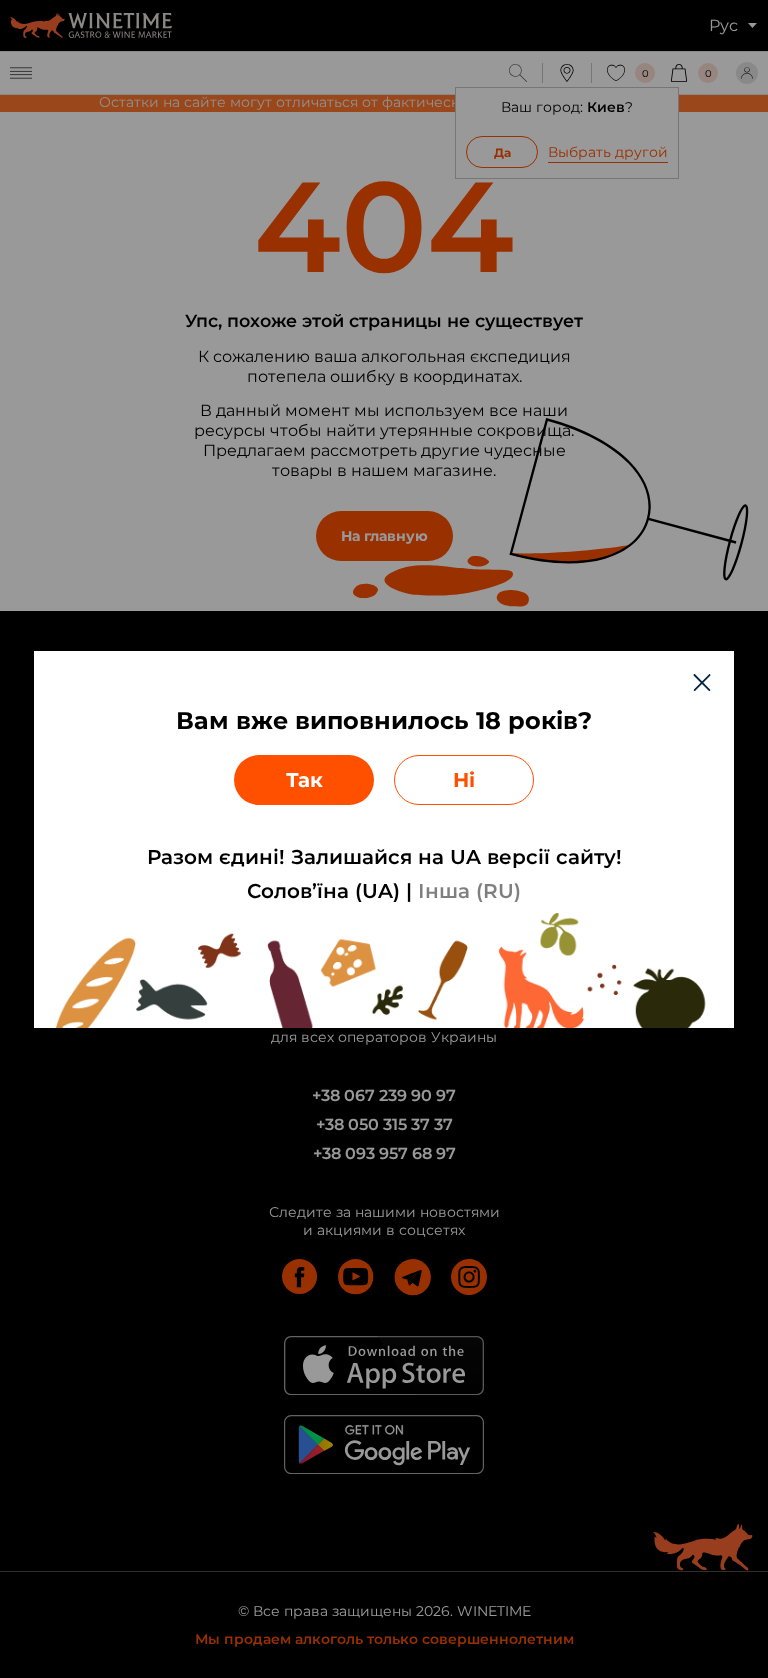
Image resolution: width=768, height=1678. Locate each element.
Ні (464, 780)
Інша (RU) (469, 891)
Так (304, 780)
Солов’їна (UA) (323, 891)
